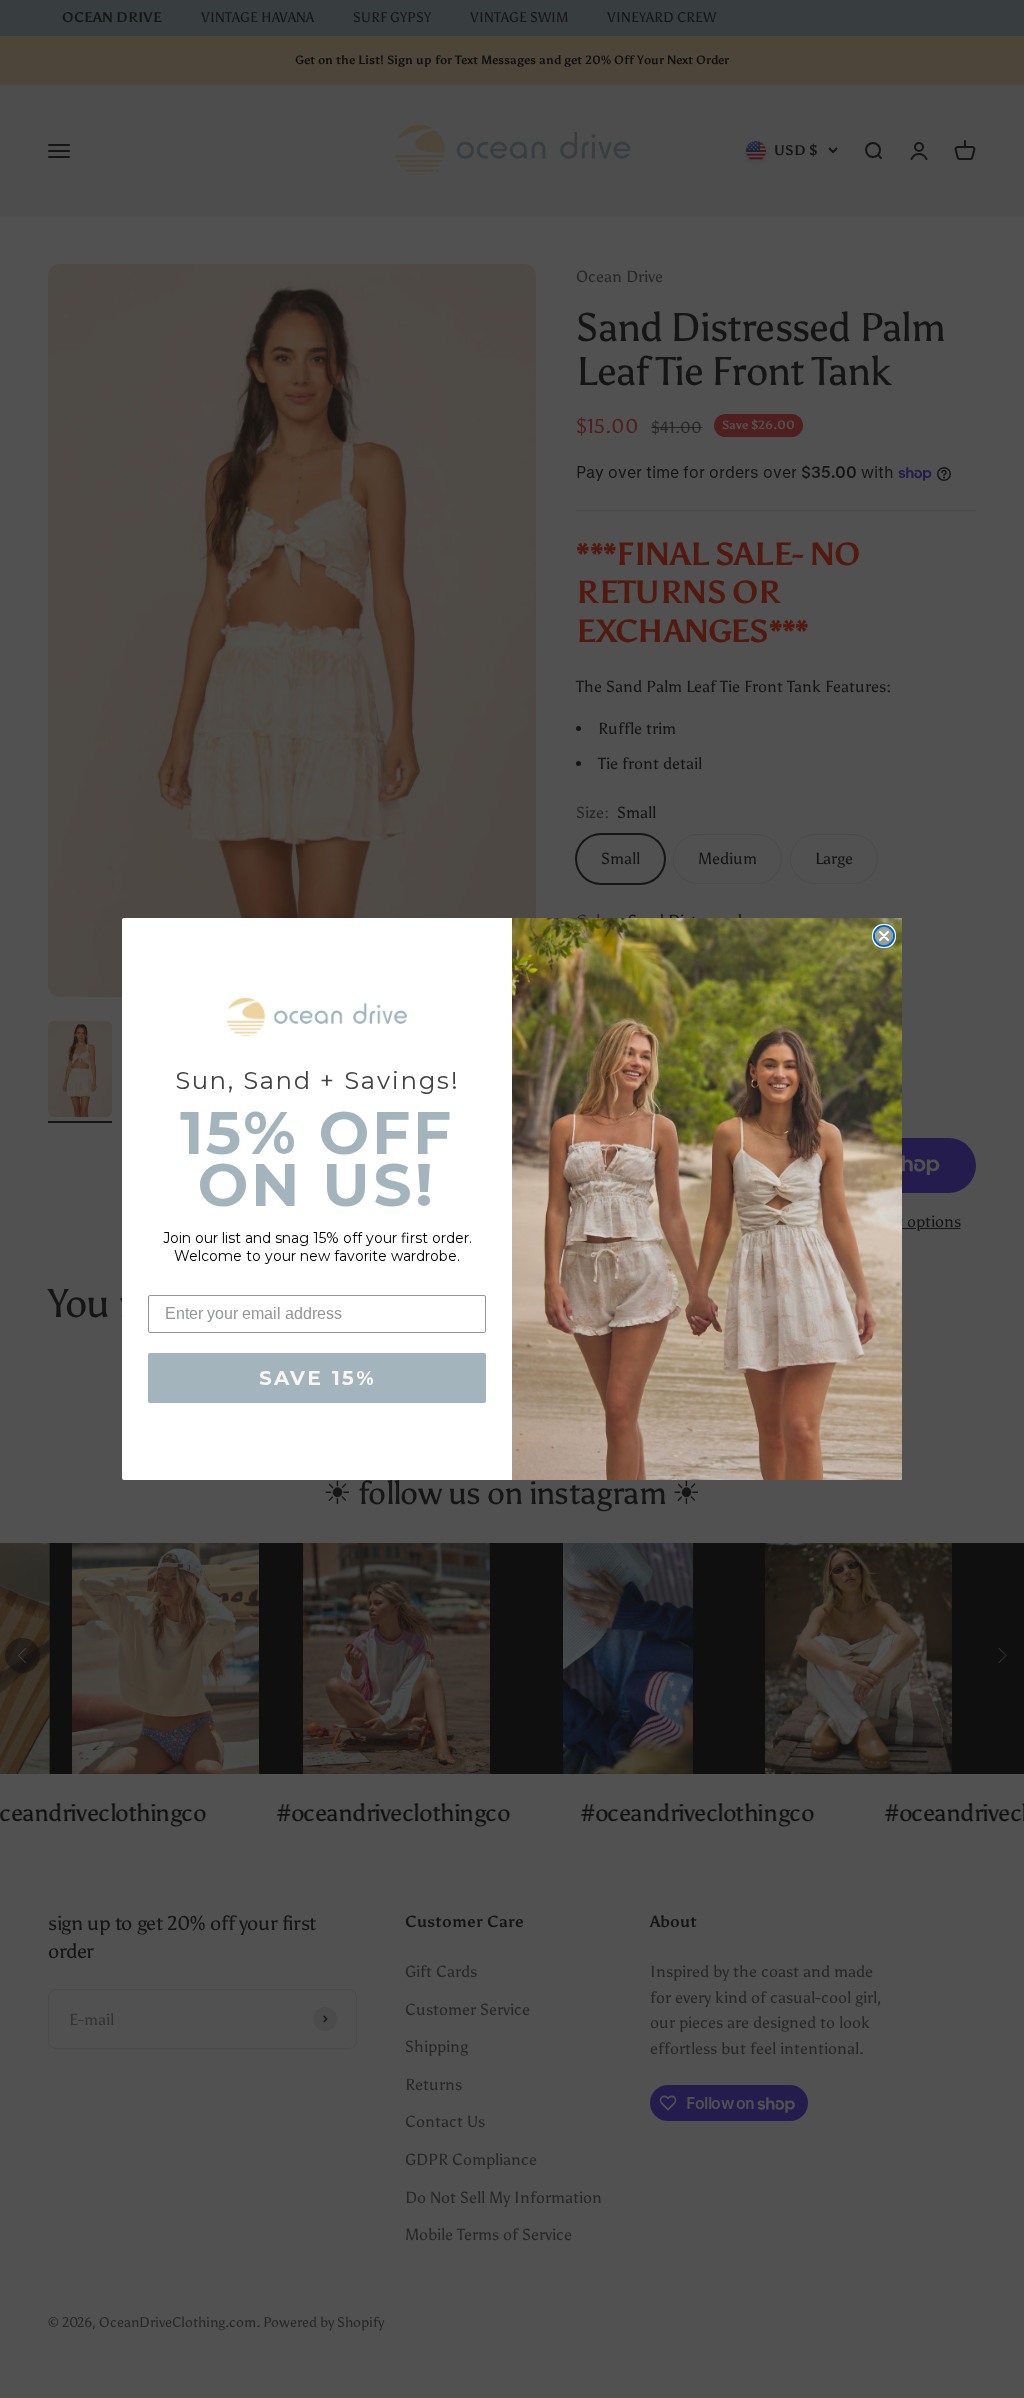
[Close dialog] (884, 936)
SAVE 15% (317, 1378)
